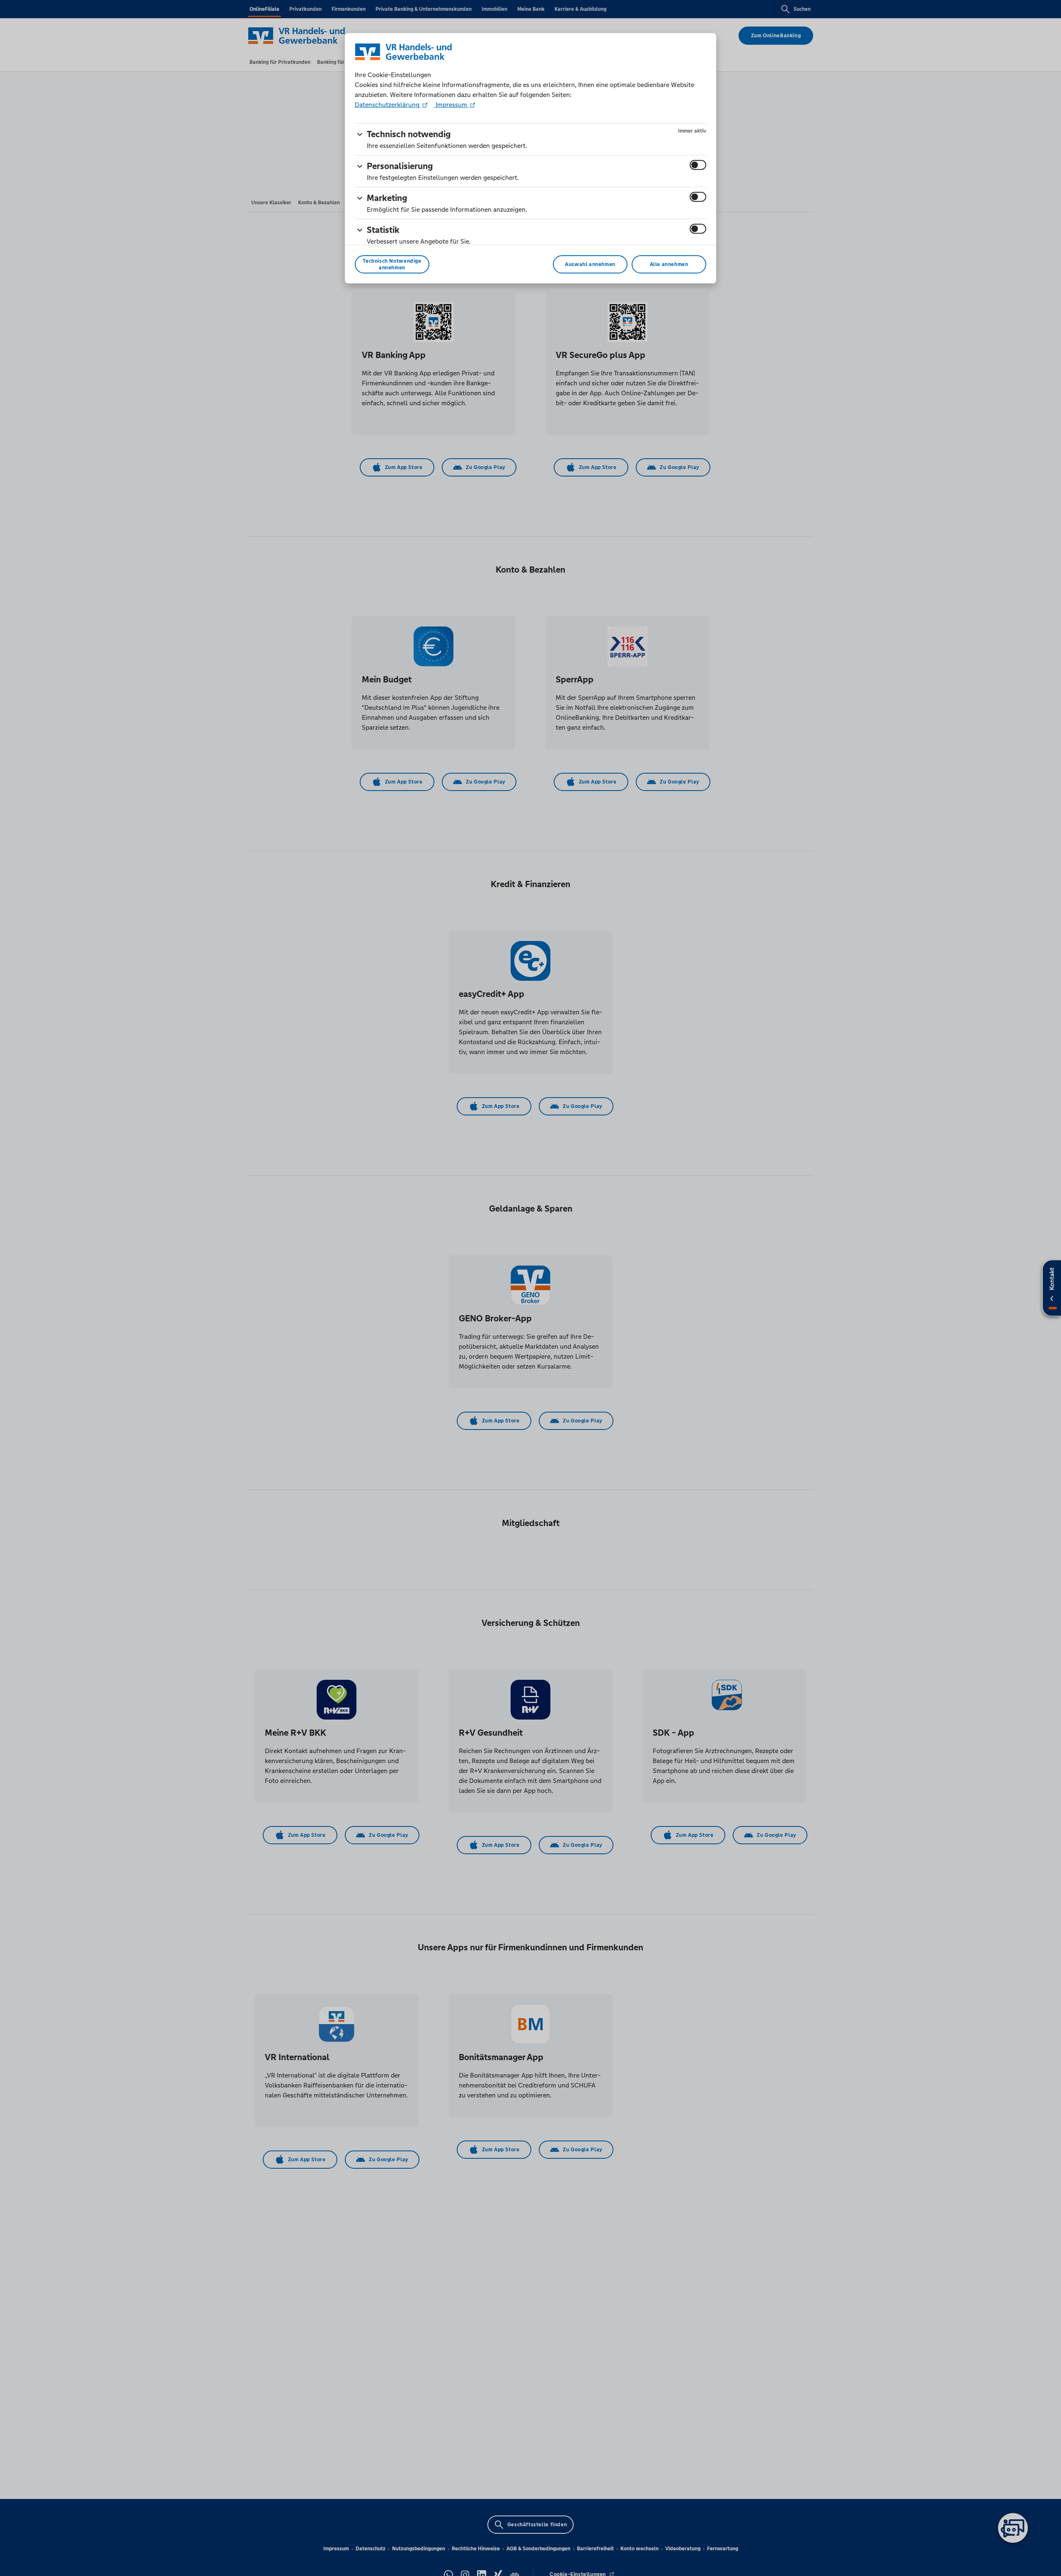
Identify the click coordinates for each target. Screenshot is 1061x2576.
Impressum (451, 105)
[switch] (698, 165)
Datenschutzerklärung (388, 105)
